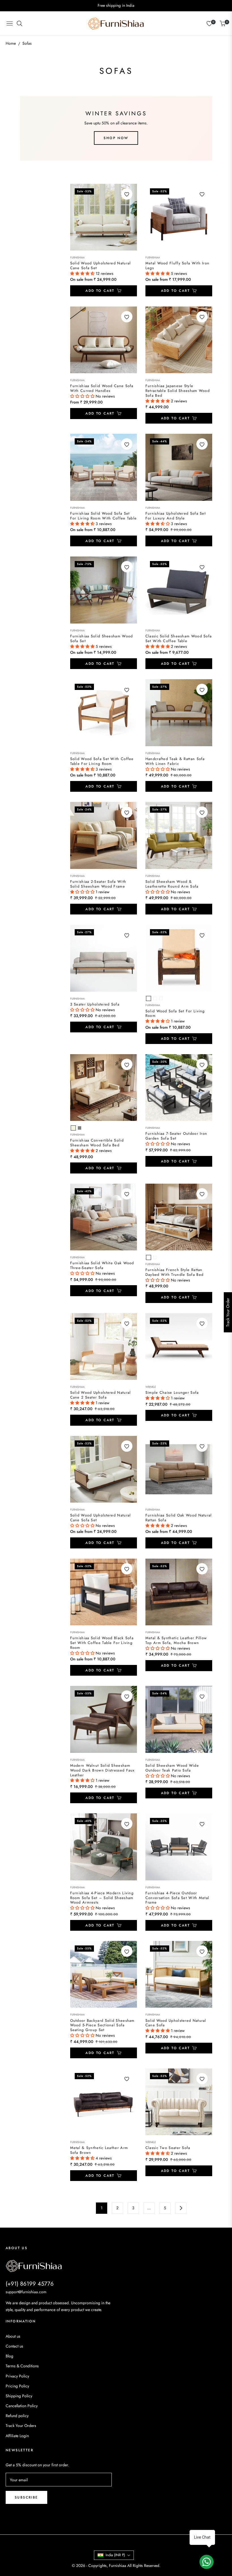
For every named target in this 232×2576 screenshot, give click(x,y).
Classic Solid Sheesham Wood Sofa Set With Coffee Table (179, 639)
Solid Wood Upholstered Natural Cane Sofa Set (101, 266)
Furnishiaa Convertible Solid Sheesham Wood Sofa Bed (97, 1143)
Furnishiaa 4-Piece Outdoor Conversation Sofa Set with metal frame (177, 1898)
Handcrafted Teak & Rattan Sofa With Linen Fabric (175, 761)
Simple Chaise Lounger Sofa (172, 1393)
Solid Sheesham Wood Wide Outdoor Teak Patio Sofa (172, 1768)
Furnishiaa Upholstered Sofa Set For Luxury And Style (176, 516)
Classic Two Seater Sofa (168, 2148)
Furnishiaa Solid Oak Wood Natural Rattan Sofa (179, 1518)
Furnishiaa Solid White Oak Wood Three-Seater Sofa (102, 1266)
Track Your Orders (21, 2426)
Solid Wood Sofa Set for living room (175, 1014)
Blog (9, 2356)
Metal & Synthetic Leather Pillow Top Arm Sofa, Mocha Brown (176, 1641)
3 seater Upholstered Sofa (95, 1005)
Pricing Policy (17, 2386)
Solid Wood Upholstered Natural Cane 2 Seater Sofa (101, 1395)
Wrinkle (151, 1387)
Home (11, 43)
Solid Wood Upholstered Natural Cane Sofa (176, 2023)
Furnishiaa (77, 258)
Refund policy (17, 2416)
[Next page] (181, 2208)
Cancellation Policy (22, 2406)
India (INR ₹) (115, 2555)
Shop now (116, 138)
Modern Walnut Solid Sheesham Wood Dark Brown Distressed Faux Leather (102, 1771)
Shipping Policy (19, 2396)
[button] (83, 273)
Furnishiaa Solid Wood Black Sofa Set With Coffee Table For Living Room (102, 1643)
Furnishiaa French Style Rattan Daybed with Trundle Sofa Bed (174, 1272)
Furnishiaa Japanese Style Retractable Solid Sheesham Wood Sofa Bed (178, 391)
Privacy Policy (17, 2376)
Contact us (14, 2346)
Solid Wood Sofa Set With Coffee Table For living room (102, 761)
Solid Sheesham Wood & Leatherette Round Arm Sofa (172, 884)
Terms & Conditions (22, 2366)
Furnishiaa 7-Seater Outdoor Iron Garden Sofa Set (176, 1136)
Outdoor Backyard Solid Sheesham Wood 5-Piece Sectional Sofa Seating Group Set (102, 2026)
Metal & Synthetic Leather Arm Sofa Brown (99, 2150)
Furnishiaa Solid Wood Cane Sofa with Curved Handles (102, 389)
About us (13, 2336)
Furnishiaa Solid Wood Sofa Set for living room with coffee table (104, 516)
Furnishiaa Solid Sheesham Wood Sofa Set (102, 639)
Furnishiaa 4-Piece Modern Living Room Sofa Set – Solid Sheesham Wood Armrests (102, 1898)
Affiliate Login (17, 2436)
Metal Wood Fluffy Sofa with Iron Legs (178, 266)
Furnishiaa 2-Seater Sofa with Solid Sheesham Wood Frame (98, 884)
